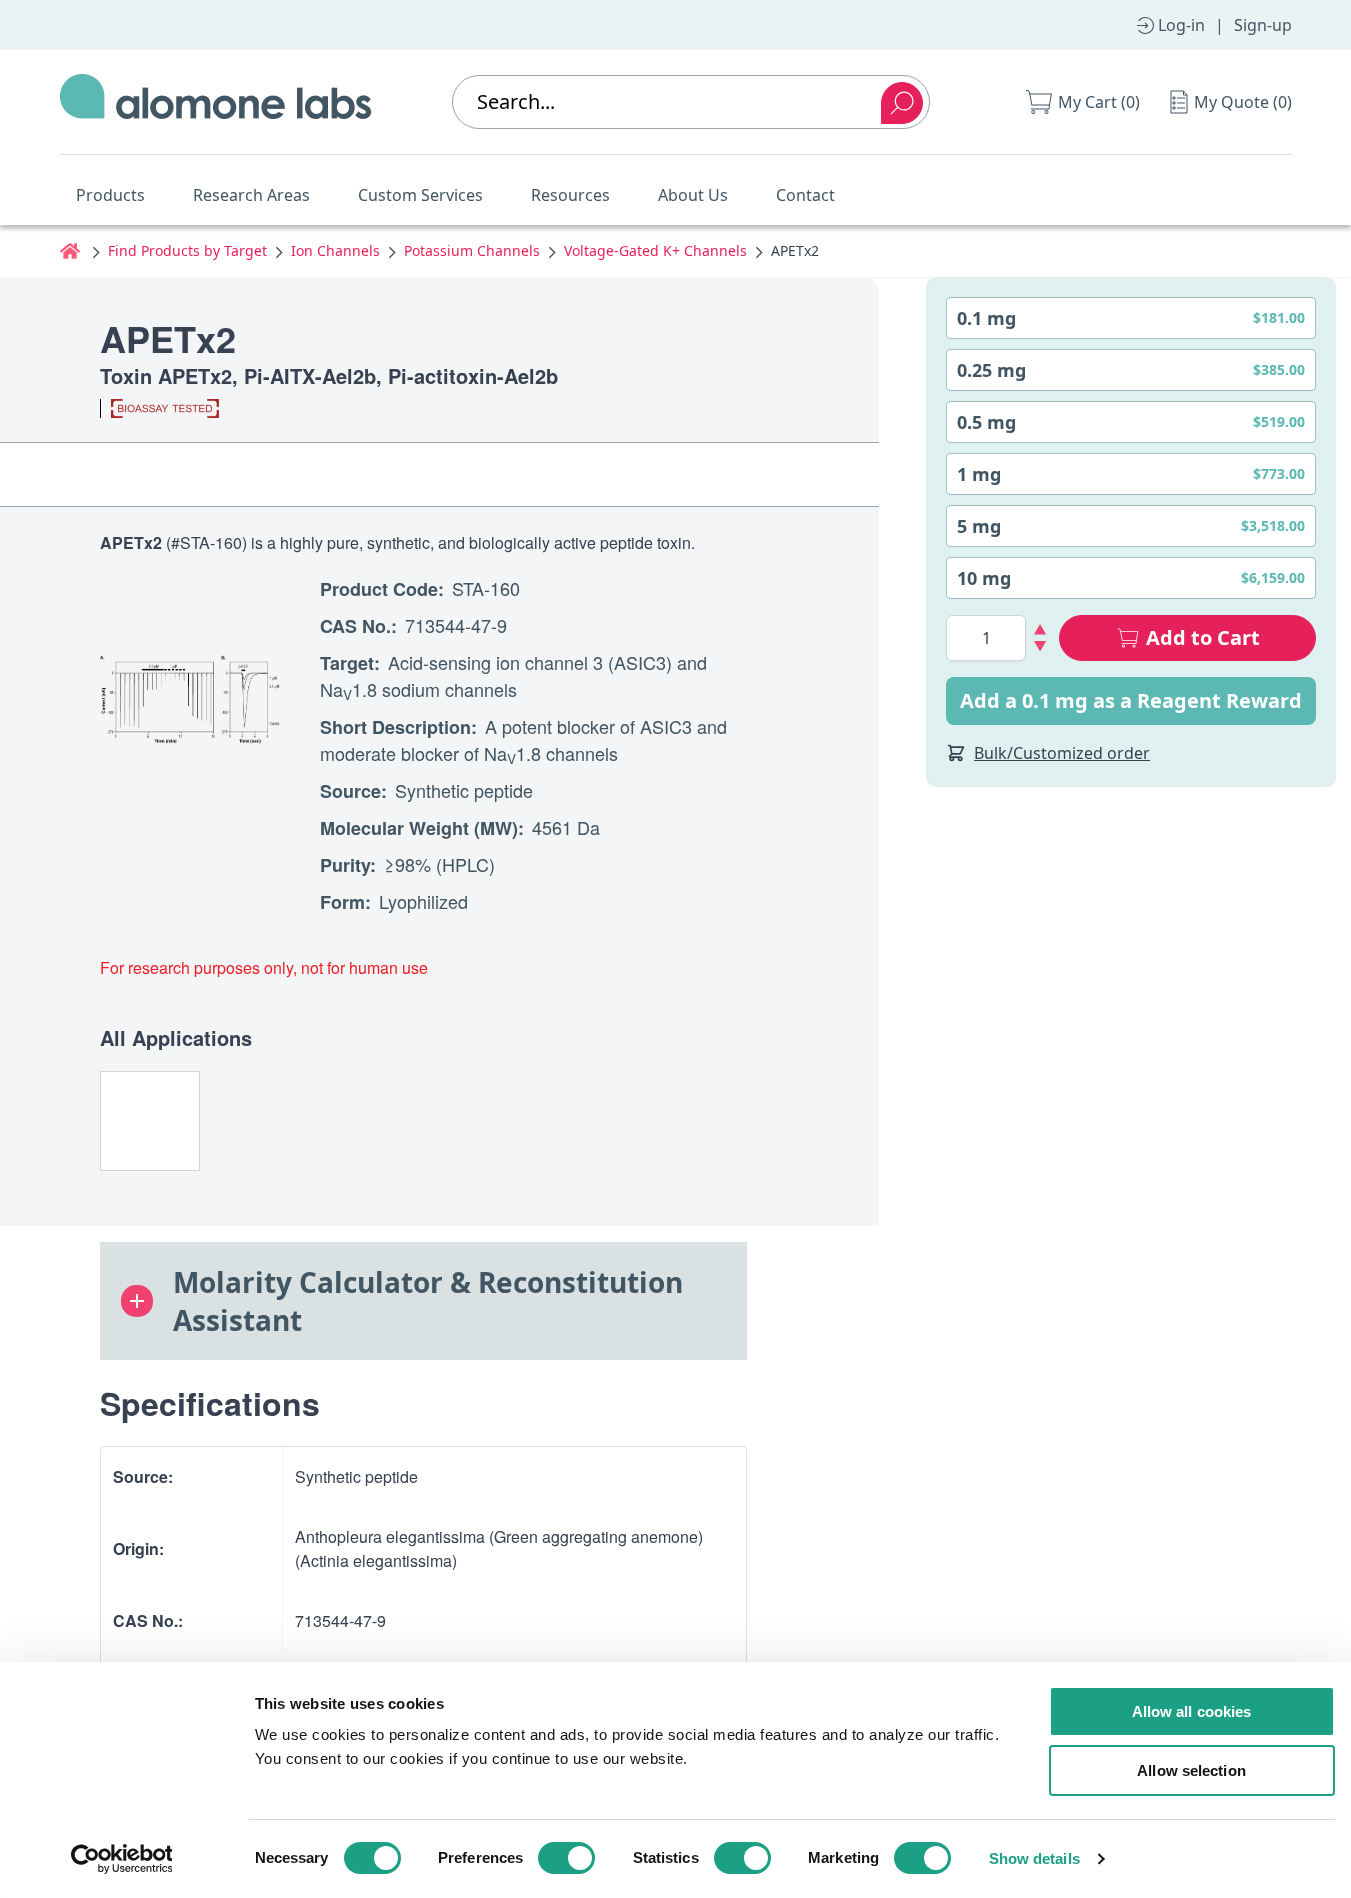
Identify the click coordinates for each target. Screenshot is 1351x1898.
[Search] (902, 103)
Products (110, 195)
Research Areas (251, 195)
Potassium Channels (472, 250)
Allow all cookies (1192, 1711)
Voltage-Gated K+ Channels (655, 250)
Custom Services (420, 195)
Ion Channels (335, 250)
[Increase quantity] (1040, 629)
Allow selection (1191, 1770)
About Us (693, 195)
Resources (570, 195)
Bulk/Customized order (1062, 753)
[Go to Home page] (216, 102)
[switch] (566, 1858)
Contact (805, 195)
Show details (1034, 1858)
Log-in (1181, 25)
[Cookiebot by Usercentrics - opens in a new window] (121, 1859)
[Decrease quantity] (1040, 646)
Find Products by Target (187, 250)
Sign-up (1263, 25)
